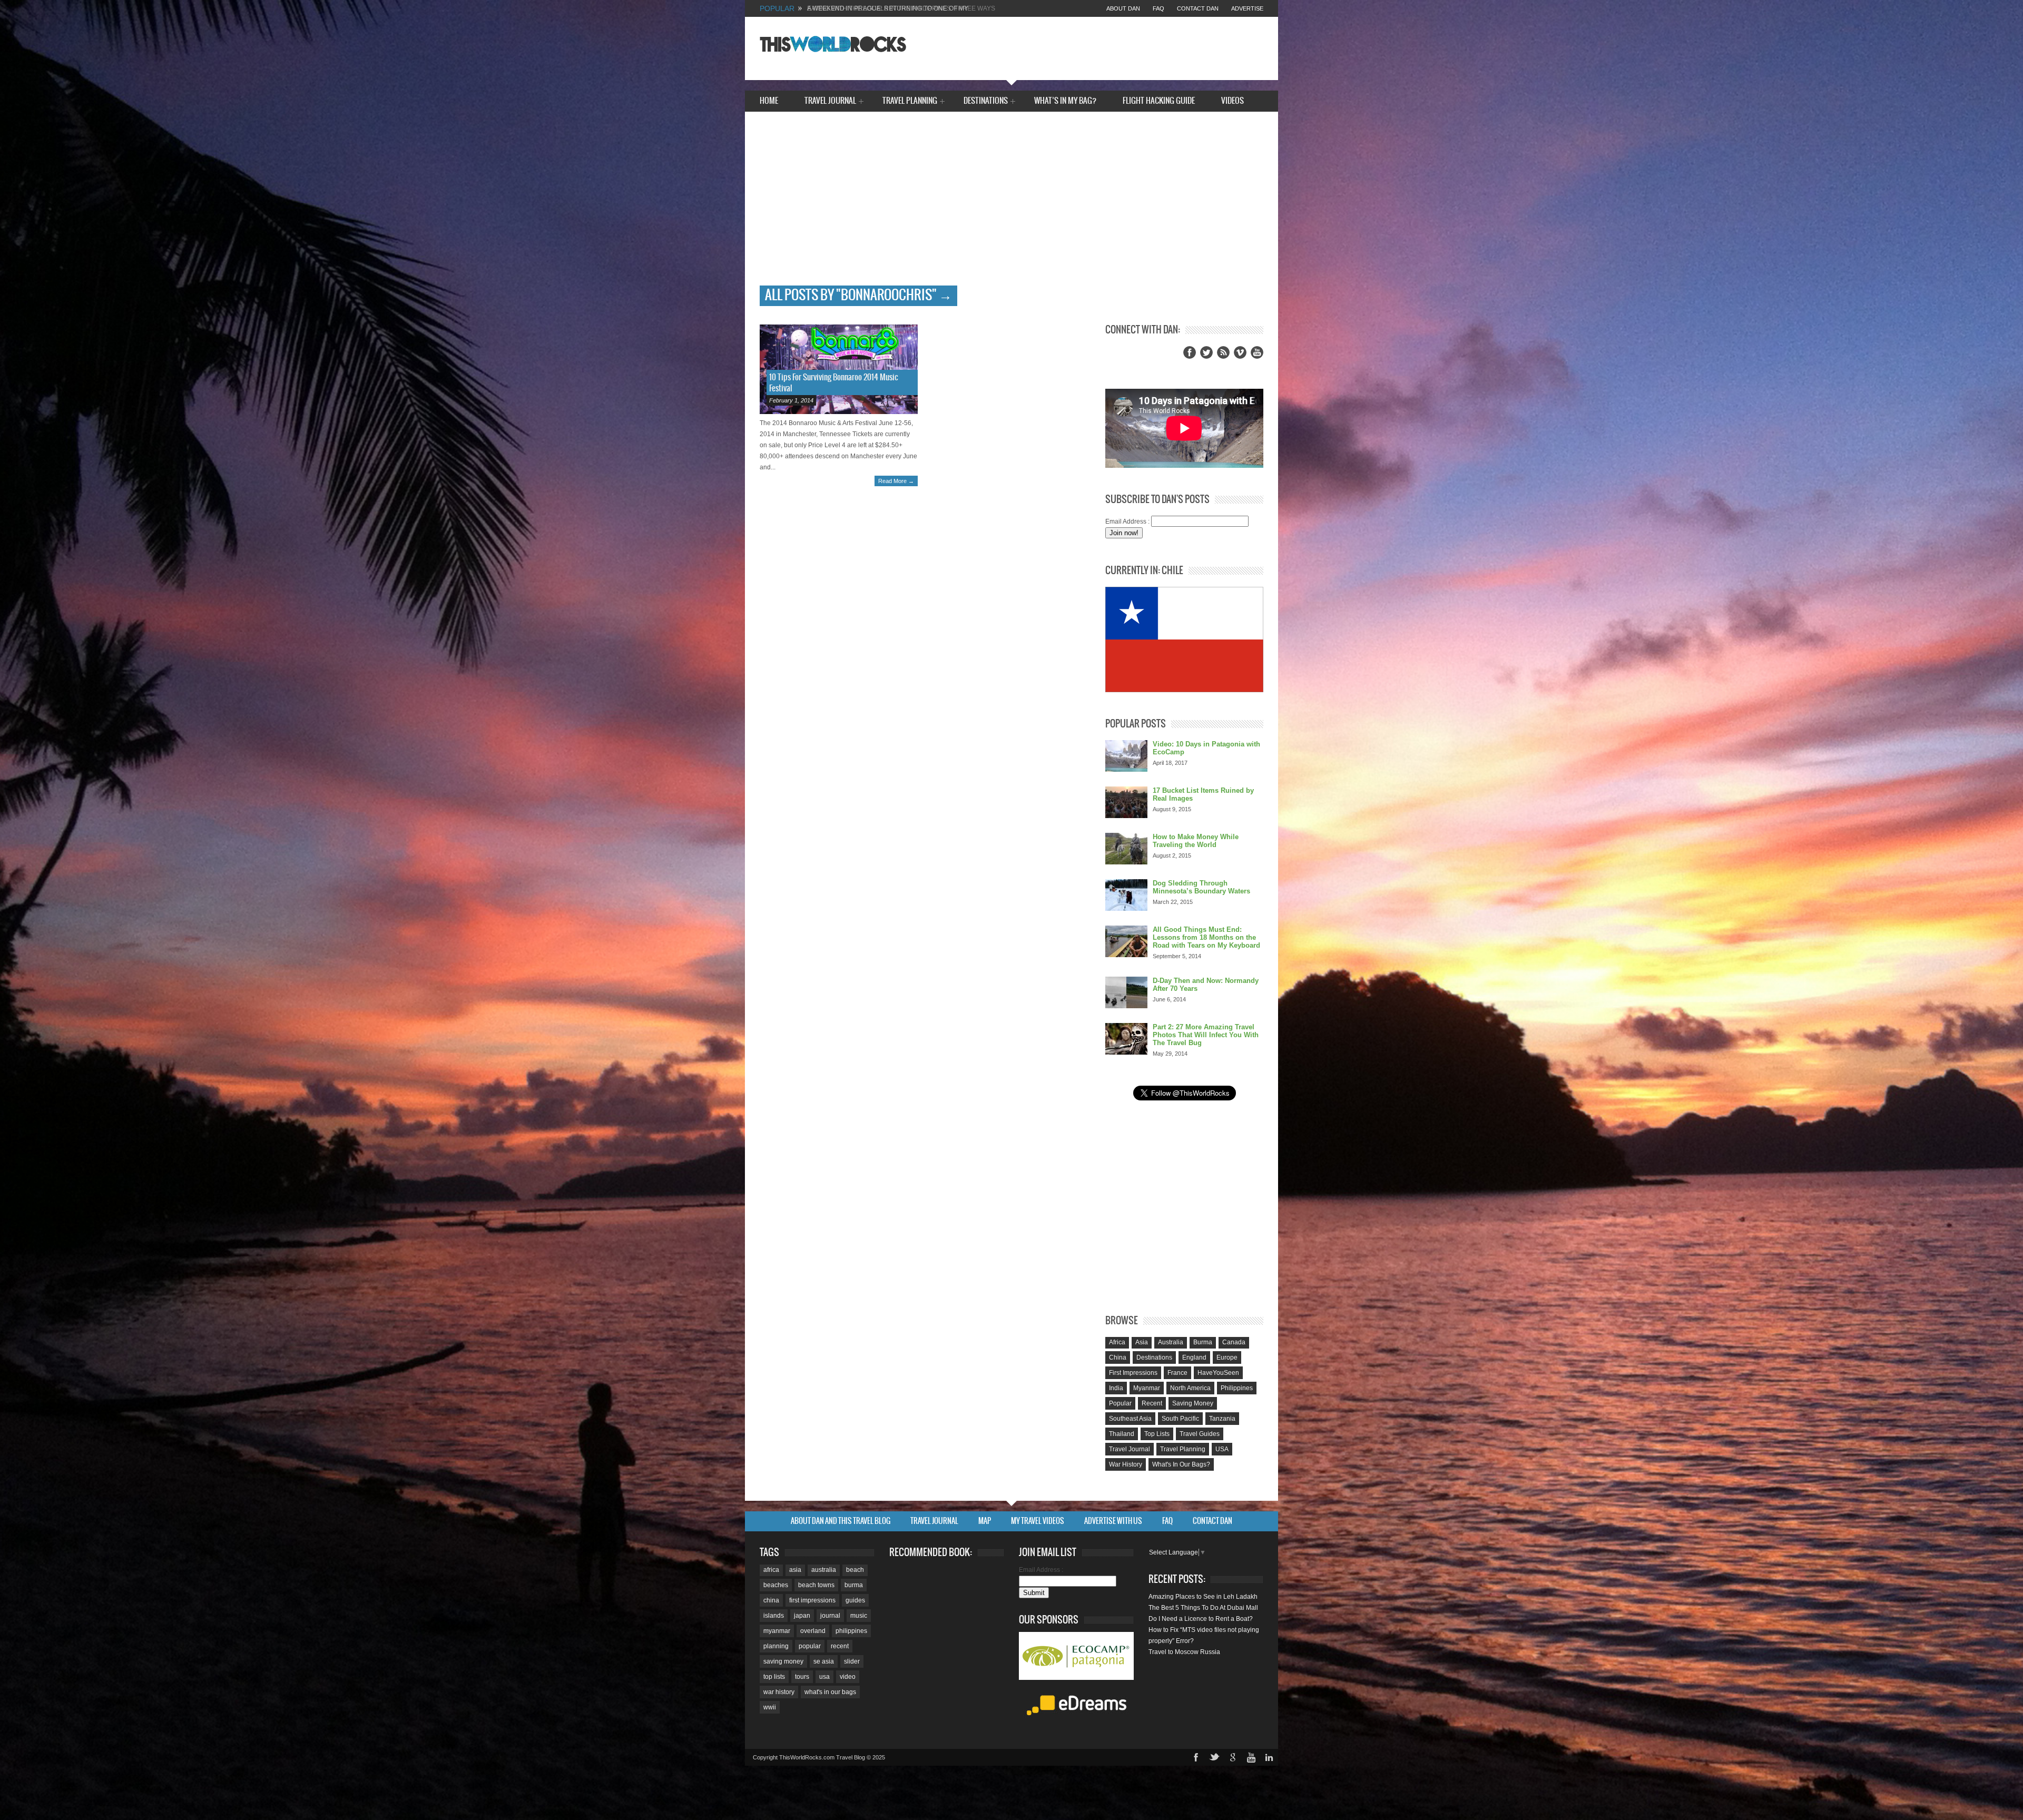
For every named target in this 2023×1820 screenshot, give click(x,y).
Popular (1120, 1403)
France (1177, 1373)
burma (854, 1585)
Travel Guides (1200, 1434)
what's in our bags (830, 1692)
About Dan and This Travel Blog (841, 1521)
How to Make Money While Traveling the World (1196, 841)
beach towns (816, 1585)
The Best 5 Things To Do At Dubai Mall (1203, 1608)
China (1118, 1357)
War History (1126, 1464)
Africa (1117, 1342)
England (1194, 1357)
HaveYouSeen (1218, 1373)
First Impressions (1133, 1373)
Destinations (986, 102)
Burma (1203, 1342)
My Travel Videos (1038, 1521)
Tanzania (1222, 1419)
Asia (1142, 1342)
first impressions (812, 1600)
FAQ (1158, 8)
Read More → (896, 481)
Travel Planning (910, 102)
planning (776, 1646)
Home (769, 101)
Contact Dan (1198, 8)
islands (774, 1616)
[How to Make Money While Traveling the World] (1126, 849)
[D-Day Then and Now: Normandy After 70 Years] (1126, 992)
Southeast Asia (1130, 1419)
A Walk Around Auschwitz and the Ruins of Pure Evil (900, 8)
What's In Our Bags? (1181, 1464)
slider (852, 1661)
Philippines (1237, 1388)
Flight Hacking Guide (1159, 101)
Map (985, 1521)
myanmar (777, 1631)
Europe (1227, 1357)
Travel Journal (830, 102)
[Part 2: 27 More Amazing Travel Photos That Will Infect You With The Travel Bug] (1126, 1039)
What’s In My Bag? (1065, 101)
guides (855, 1600)
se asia (824, 1661)
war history (779, 1692)
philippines (851, 1631)
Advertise (1247, 8)
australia (824, 1570)
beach (855, 1570)
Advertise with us (1113, 1521)
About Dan (1123, 8)
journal (830, 1616)
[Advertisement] (1011, 206)
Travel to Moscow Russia (1184, 1652)
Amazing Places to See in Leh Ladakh (1203, 1597)
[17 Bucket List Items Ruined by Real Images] (1126, 802)
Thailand (1122, 1434)
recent (840, 1646)
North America (1190, 1388)
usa (824, 1677)
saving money (783, 1661)
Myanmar (1147, 1388)
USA (1222, 1449)
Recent (1152, 1403)
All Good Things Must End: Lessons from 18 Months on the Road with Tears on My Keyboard (1206, 937)
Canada (1234, 1342)
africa (771, 1570)
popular (810, 1646)
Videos (1233, 101)
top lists (774, 1677)
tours (802, 1677)
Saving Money (1193, 1403)
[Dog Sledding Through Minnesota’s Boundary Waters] (1126, 895)
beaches (776, 1585)
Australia (1171, 1342)
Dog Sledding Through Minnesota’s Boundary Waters (1201, 887)
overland (813, 1631)
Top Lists (1157, 1434)
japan (802, 1616)
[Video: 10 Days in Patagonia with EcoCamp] (1126, 756)
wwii (770, 1707)
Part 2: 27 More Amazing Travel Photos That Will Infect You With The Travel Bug (1206, 1035)
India (1116, 1388)
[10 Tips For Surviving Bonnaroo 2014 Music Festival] (839, 369)
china (771, 1600)
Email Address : (1127, 522)
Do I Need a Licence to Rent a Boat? (1201, 1619)
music (859, 1616)
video (848, 1677)
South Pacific (1180, 1419)
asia (795, 1570)
